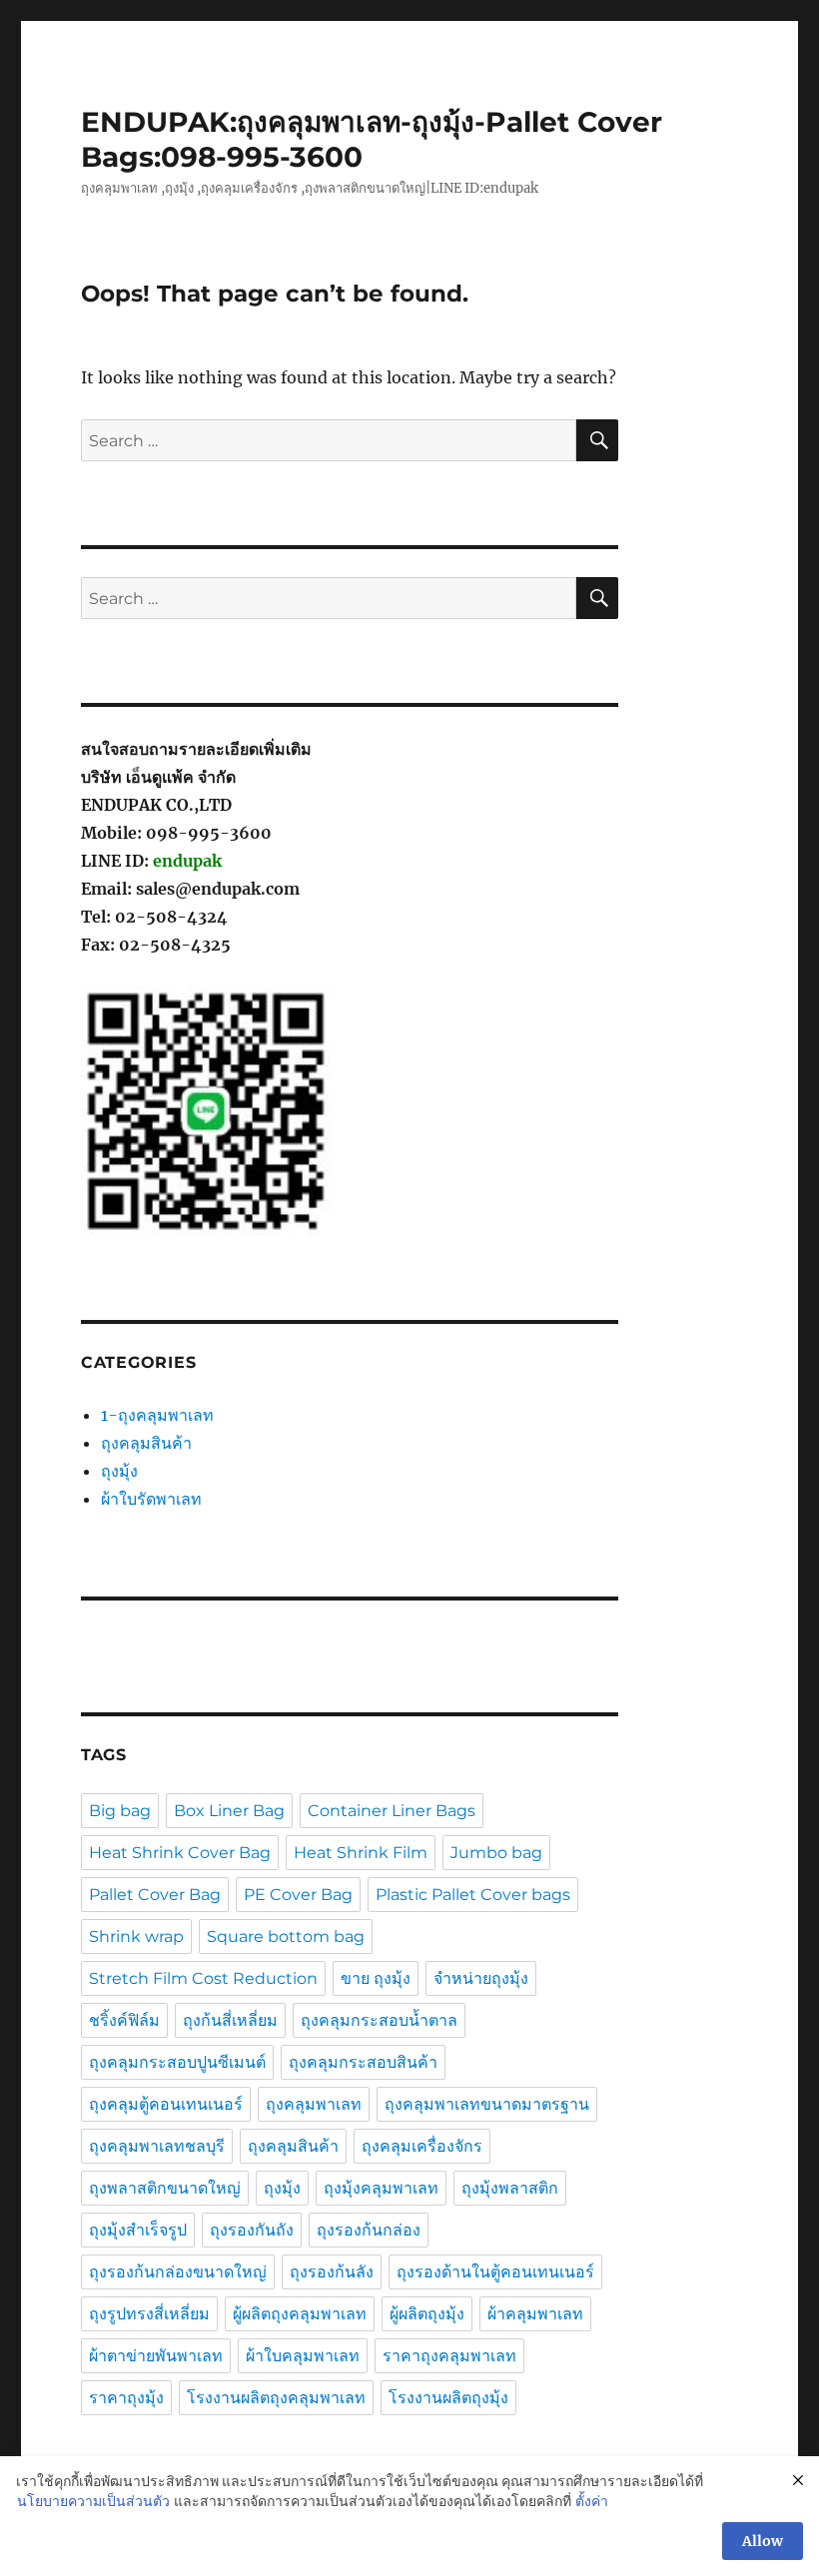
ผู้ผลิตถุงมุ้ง (427, 2314)
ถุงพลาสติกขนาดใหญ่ (165, 2188)
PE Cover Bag (298, 1895)
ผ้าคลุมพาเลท (535, 2314)
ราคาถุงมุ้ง (126, 2398)
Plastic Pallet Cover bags (473, 1895)
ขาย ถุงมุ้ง (376, 1978)
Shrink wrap (136, 1936)
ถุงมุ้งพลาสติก (510, 2188)
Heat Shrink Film (361, 1853)
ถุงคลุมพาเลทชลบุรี (157, 2146)
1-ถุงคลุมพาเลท (157, 1415)
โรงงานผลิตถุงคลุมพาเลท (276, 2398)
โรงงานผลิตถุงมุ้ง (448, 2398)
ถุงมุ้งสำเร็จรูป (138, 2230)
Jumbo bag (496, 1853)
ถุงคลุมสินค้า (146, 1443)
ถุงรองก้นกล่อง (369, 2230)
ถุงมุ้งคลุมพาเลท (381, 2188)
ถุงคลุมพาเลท (314, 2104)
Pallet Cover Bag (155, 1895)
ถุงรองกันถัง (252, 2230)
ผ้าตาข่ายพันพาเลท (156, 2356)
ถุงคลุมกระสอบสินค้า (363, 2062)
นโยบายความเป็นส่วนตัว (93, 2501)
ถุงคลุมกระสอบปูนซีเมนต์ (177, 2062)
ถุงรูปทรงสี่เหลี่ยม (149, 2314)
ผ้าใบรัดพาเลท (151, 1499)
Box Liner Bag (229, 1811)
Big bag (120, 1811)
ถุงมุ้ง (119, 1471)
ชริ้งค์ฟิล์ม (124, 2020)
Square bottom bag (286, 1936)
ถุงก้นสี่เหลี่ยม (230, 2020)
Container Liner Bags (392, 1811)
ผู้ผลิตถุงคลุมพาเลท (300, 2314)
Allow (763, 2541)
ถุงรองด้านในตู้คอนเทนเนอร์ (495, 2272)
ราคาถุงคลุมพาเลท (449, 2356)
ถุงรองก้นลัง (332, 2272)
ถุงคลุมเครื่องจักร (422, 2146)
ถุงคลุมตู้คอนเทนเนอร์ (166, 2104)
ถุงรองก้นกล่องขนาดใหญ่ (178, 2272)
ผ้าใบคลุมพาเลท (303, 2356)
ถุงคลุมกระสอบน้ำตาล (379, 2020)
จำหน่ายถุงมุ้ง (481, 1978)
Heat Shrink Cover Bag (180, 1853)
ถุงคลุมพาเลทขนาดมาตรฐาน (487, 2104)
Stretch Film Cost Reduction (203, 1978)
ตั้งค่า (592, 2501)
